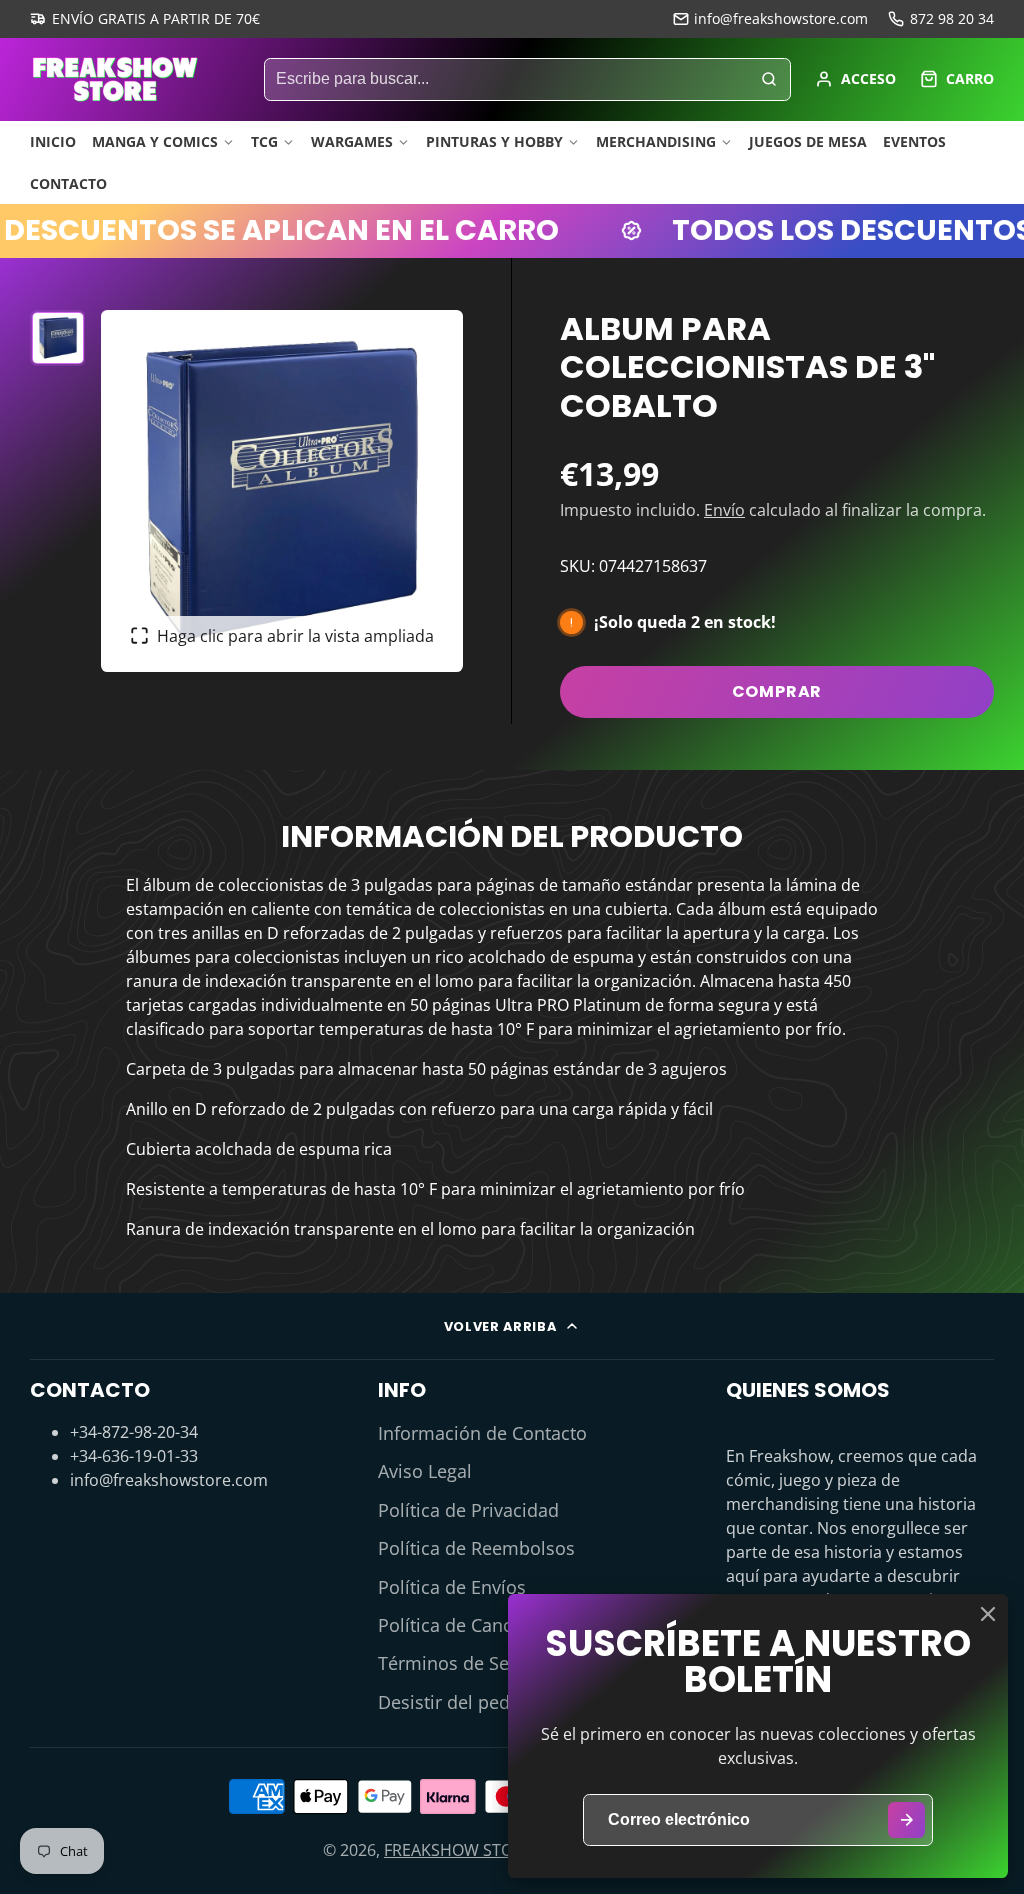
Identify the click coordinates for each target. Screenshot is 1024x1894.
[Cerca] (988, 1614)
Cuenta (855, 79)
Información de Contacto (482, 1433)
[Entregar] (906, 1820)
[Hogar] (115, 79)
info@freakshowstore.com (781, 18)
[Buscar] (769, 80)
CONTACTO (68, 183)
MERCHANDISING (656, 141)
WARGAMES (352, 141)
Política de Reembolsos (476, 1548)
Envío (724, 510)
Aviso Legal (425, 1471)
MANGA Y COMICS (155, 141)
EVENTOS (914, 141)
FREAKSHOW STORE (458, 1850)
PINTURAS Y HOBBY (494, 141)
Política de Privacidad (468, 1510)
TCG (264, 141)
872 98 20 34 (952, 18)
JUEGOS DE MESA (808, 141)
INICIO (53, 141)
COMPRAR (777, 691)
